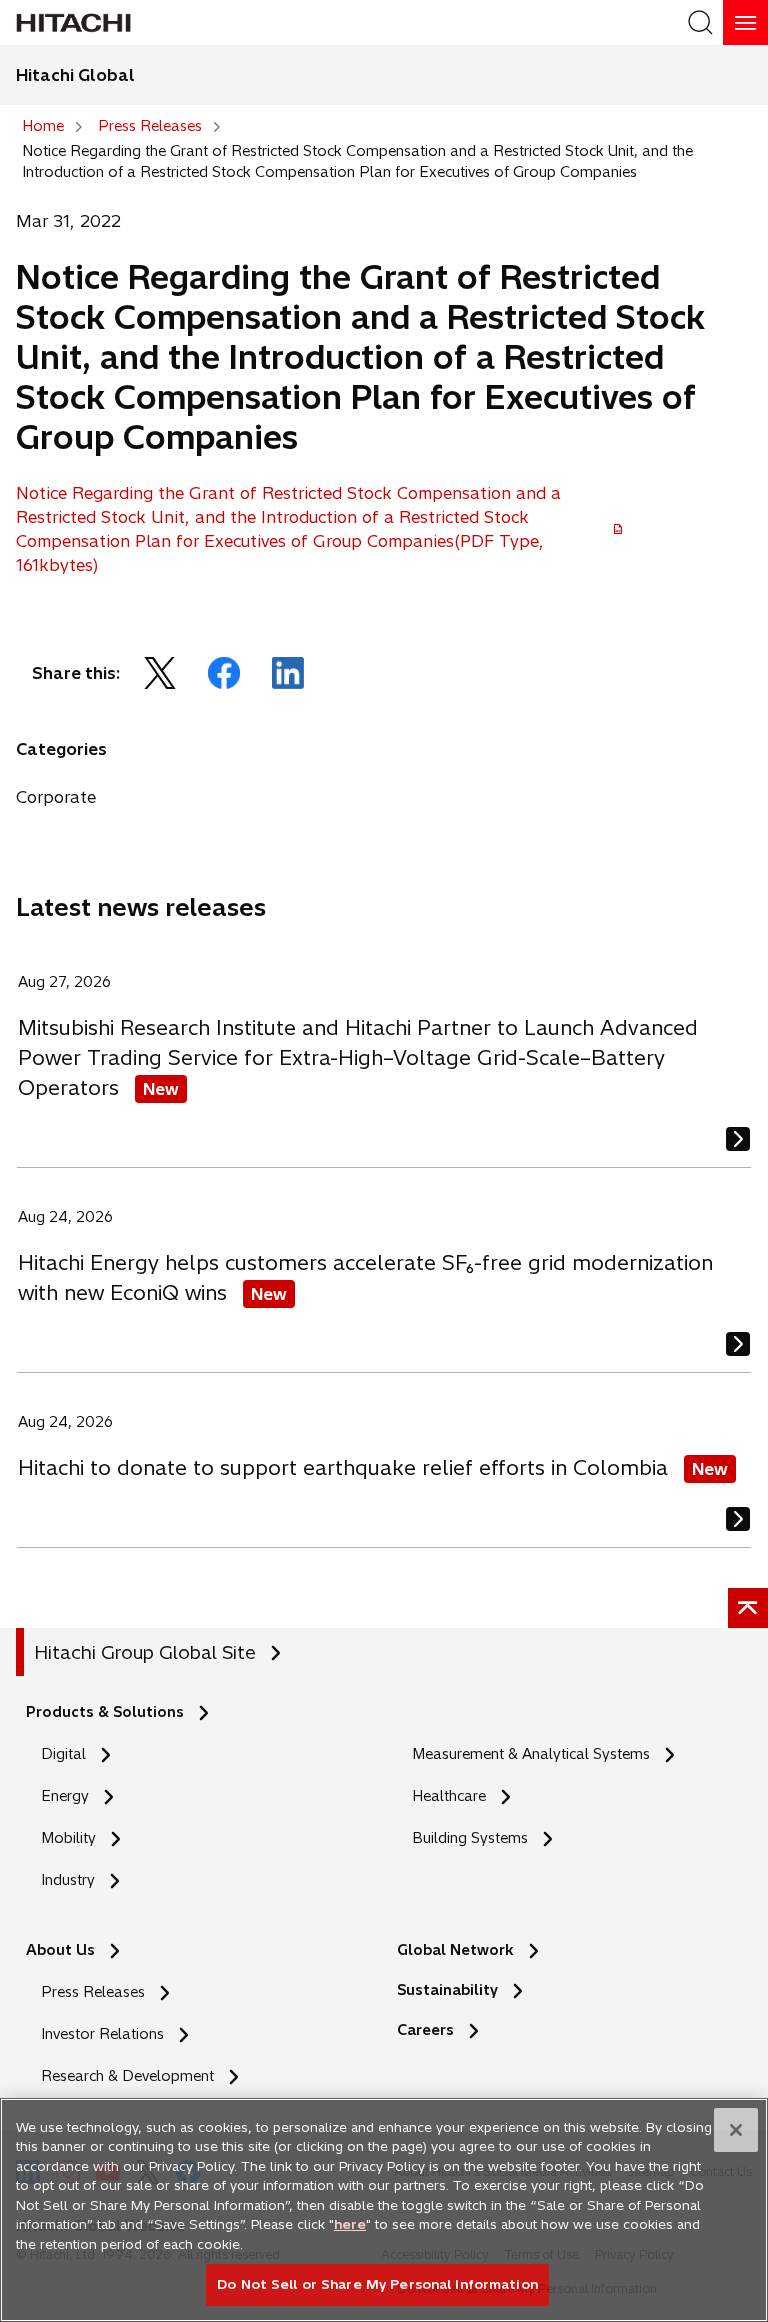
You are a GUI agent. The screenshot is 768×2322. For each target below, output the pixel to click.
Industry (68, 1880)
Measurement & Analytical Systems (531, 1754)
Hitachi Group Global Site (145, 1652)
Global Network (455, 1950)
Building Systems (470, 1838)
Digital (63, 1754)
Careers (431, 2030)
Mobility (68, 1838)
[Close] (736, 2130)
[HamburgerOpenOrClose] (745, 22)
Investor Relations (102, 2034)
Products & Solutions (105, 1712)
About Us (60, 1950)
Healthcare (449, 1796)
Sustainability (447, 1990)
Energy (65, 1796)
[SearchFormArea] (700, 22)
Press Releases (93, 1992)
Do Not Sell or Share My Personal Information (377, 2284)
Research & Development (127, 2076)
